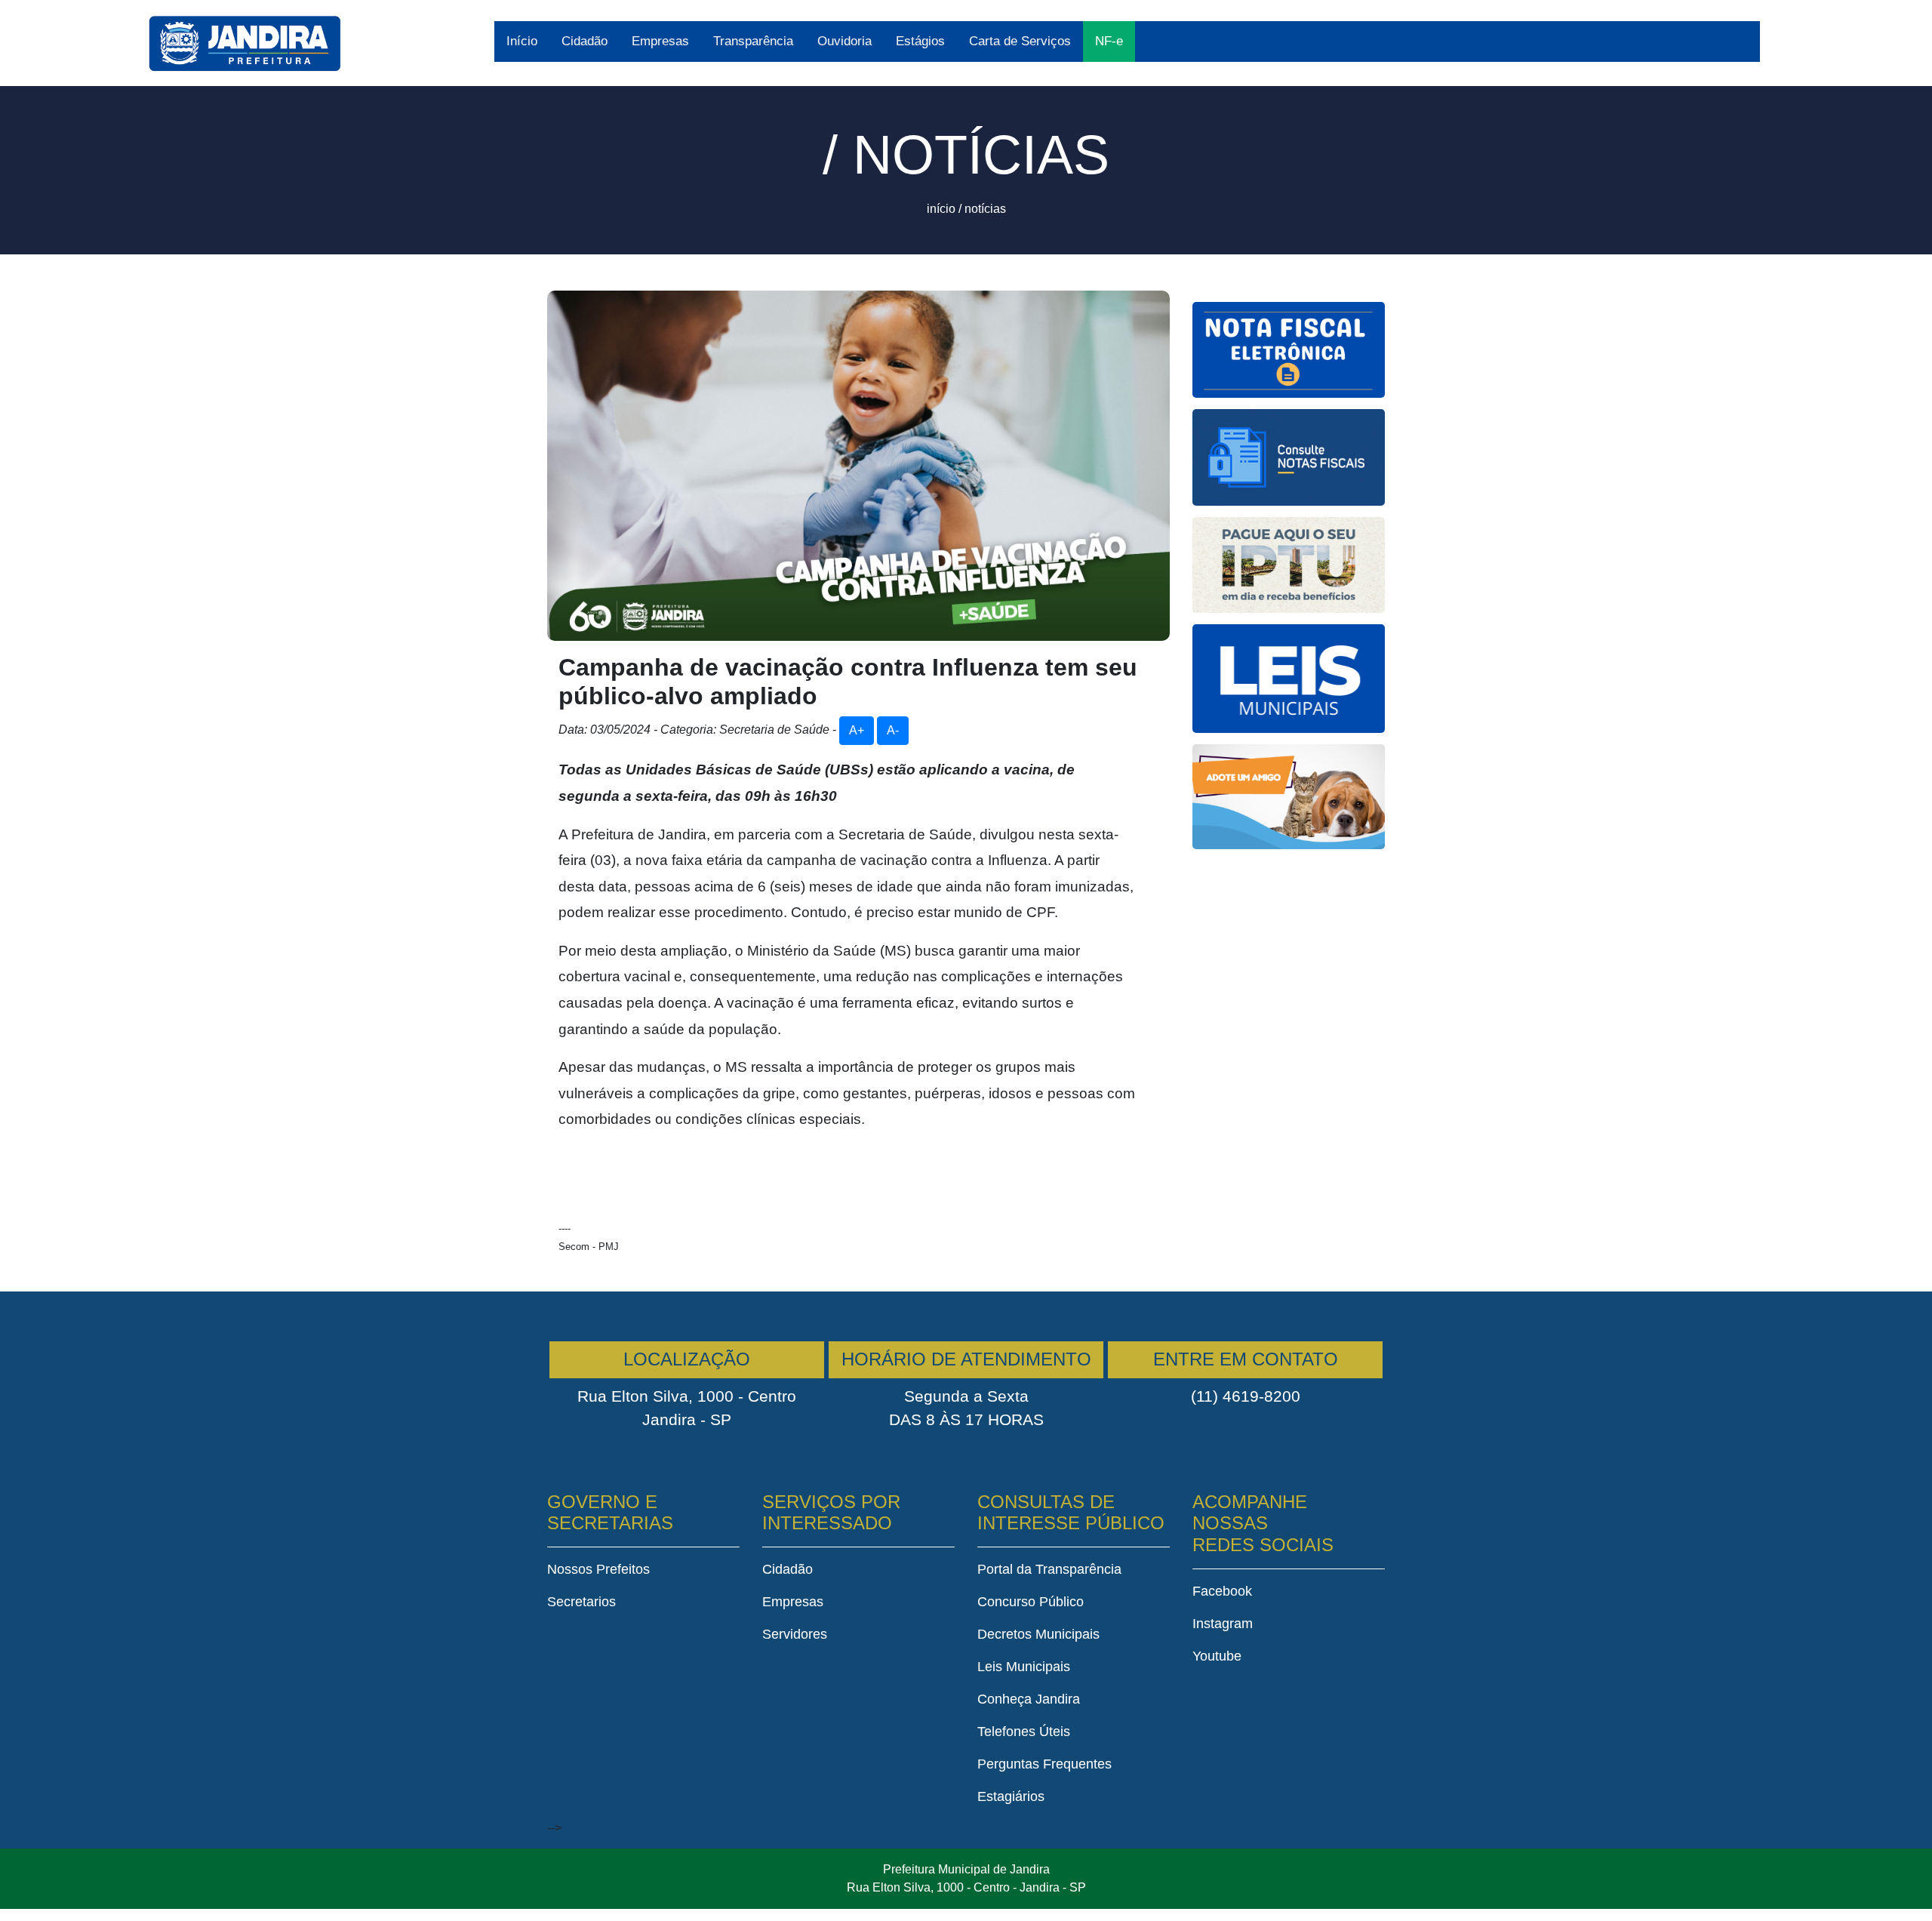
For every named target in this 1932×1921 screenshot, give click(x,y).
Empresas (660, 41)
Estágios (920, 41)
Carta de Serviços (1020, 41)
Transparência (753, 41)
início (941, 209)
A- (893, 730)
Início (522, 41)
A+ (857, 730)
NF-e (1109, 41)
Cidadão (585, 41)
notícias (985, 209)
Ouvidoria (844, 41)
